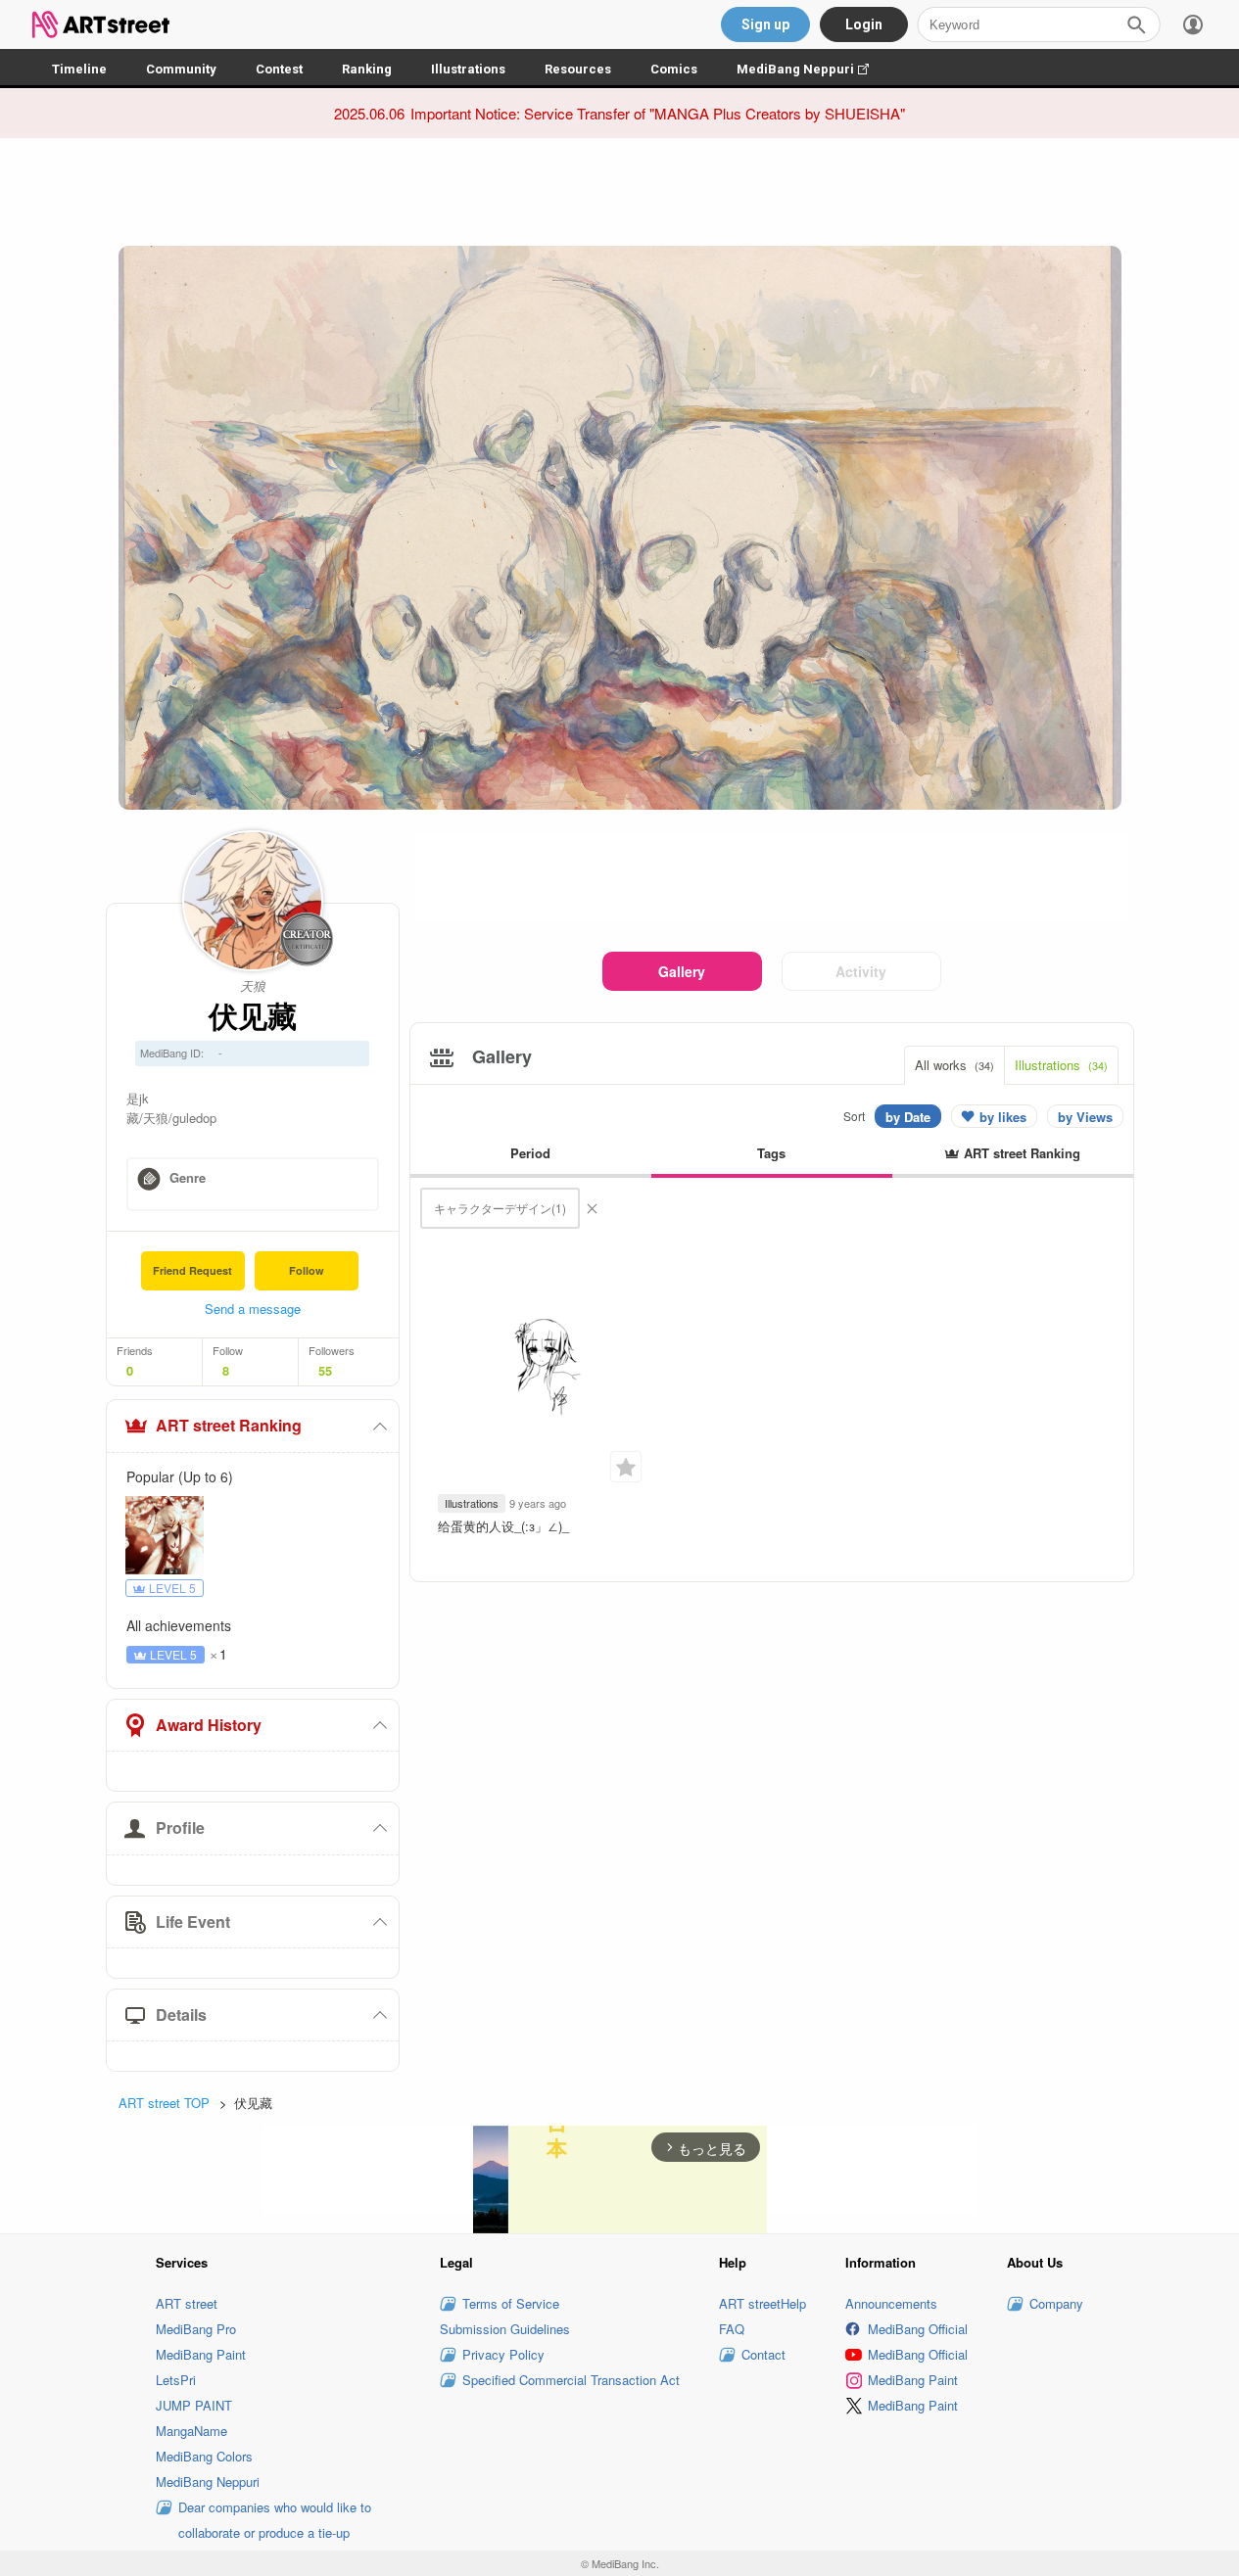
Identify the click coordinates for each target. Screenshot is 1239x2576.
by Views (1085, 1117)
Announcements (891, 2303)
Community (181, 69)
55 (325, 1371)
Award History (209, 1725)
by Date (908, 1117)
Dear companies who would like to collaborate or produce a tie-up (275, 2520)
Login (864, 24)
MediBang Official (918, 2329)
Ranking (367, 69)
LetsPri (176, 2380)
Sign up (765, 24)
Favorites (626, 1467)
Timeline (79, 69)
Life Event (193, 1921)
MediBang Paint (201, 2354)
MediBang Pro (196, 2329)
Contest (279, 69)
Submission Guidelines (505, 2329)
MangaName (191, 2431)
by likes (1003, 1117)
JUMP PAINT (194, 2405)
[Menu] (1193, 24)
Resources (578, 69)
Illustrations (468, 69)
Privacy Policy (503, 2354)
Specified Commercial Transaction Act (571, 2380)
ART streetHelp (762, 2303)
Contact (763, 2354)
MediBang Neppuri (812, 69)
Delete (592, 1208)
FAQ (732, 2329)
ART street (187, 2303)
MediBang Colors (204, 2456)
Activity (861, 971)
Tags (771, 1153)
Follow (307, 1270)
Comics (674, 69)
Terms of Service (511, 2303)
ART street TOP (164, 2103)
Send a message (253, 1309)
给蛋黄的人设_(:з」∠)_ (503, 1526)
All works (954, 1065)
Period (530, 1153)
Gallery (682, 971)
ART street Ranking (229, 1425)
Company (1056, 2303)
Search (1136, 24)
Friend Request (192, 1270)
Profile (180, 1827)
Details (181, 2014)
